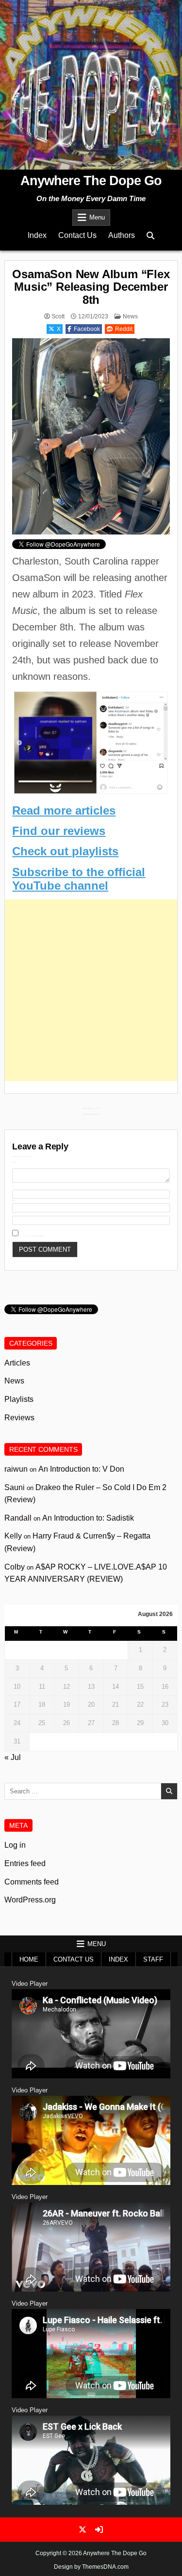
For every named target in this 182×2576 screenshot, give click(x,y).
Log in (15, 1845)
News (130, 316)
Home (29, 1959)
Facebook (87, 329)
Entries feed (25, 1863)
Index (37, 235)
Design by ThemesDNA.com (91, 2567)
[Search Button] (150, 236)
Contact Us (77, 235)
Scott (58, 316)
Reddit (124, 329)
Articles (17, 1363)
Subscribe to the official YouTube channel (79, 879)
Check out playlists (65, 851)
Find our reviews (59, 831)
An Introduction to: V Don (81, 1469)
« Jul (13, 1757)
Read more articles (64, 810)
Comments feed (32, 1882)
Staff (153, 1959)
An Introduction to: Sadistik (88, 1518)
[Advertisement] (91, 990)
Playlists (19, 1399)
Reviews (19, 1418)
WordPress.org (30, 1900)
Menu (97, 217)
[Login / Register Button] (99, 2529)
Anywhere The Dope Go (91, 181)
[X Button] (83, 2529)
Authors (122, 235)
